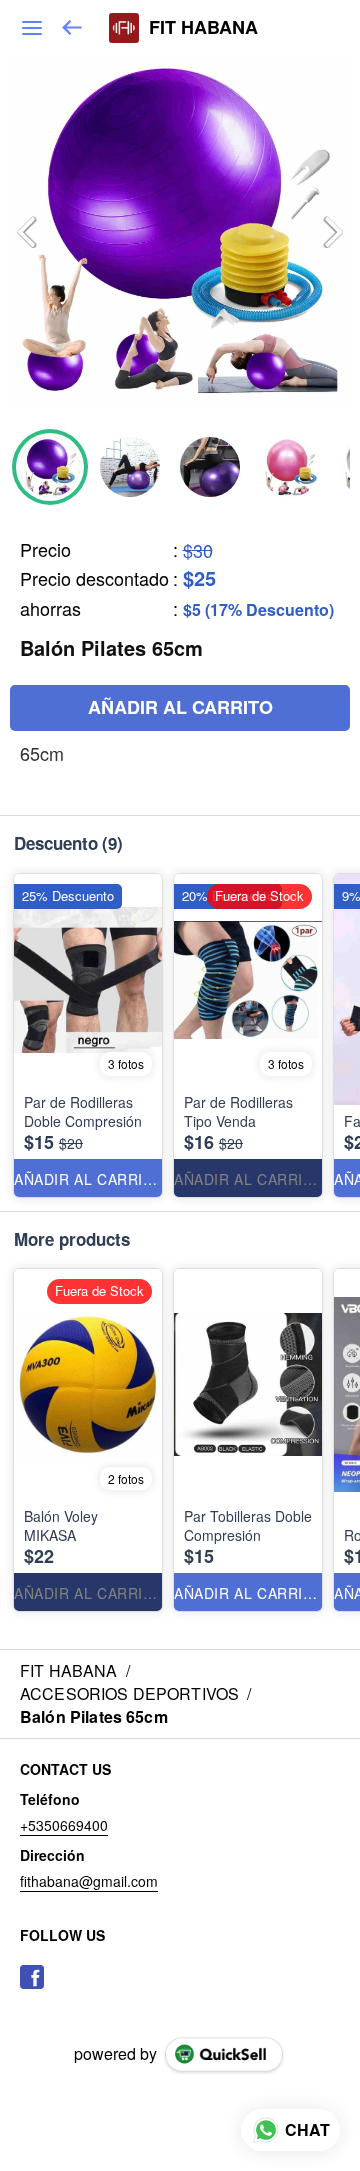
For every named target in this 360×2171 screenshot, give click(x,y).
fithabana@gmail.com (89, 1881)
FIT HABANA (203, 28)
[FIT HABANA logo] (124, 28)
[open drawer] (32, 28)
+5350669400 (64, 1825)
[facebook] (32, 1977)
